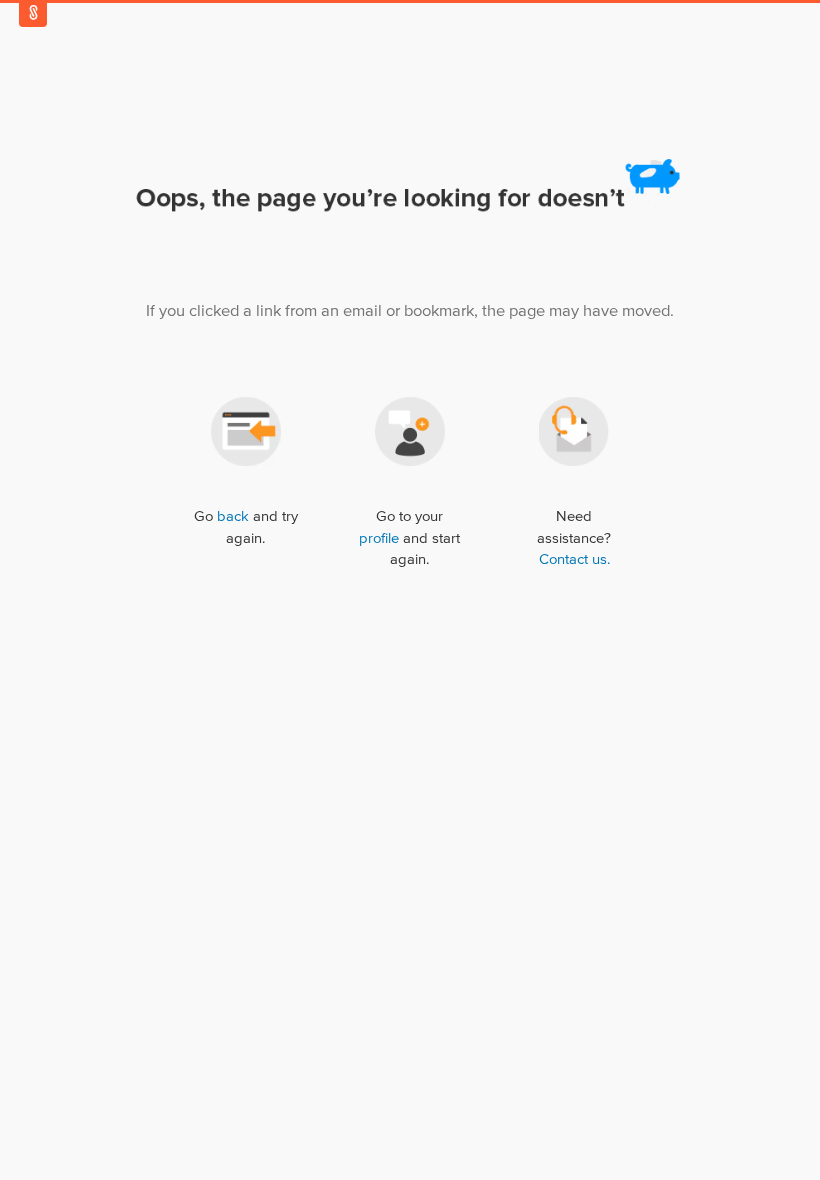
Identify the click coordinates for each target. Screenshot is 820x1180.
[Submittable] (33, 12)
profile (379, 538)
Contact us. (574, 559)
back (233, 516)
